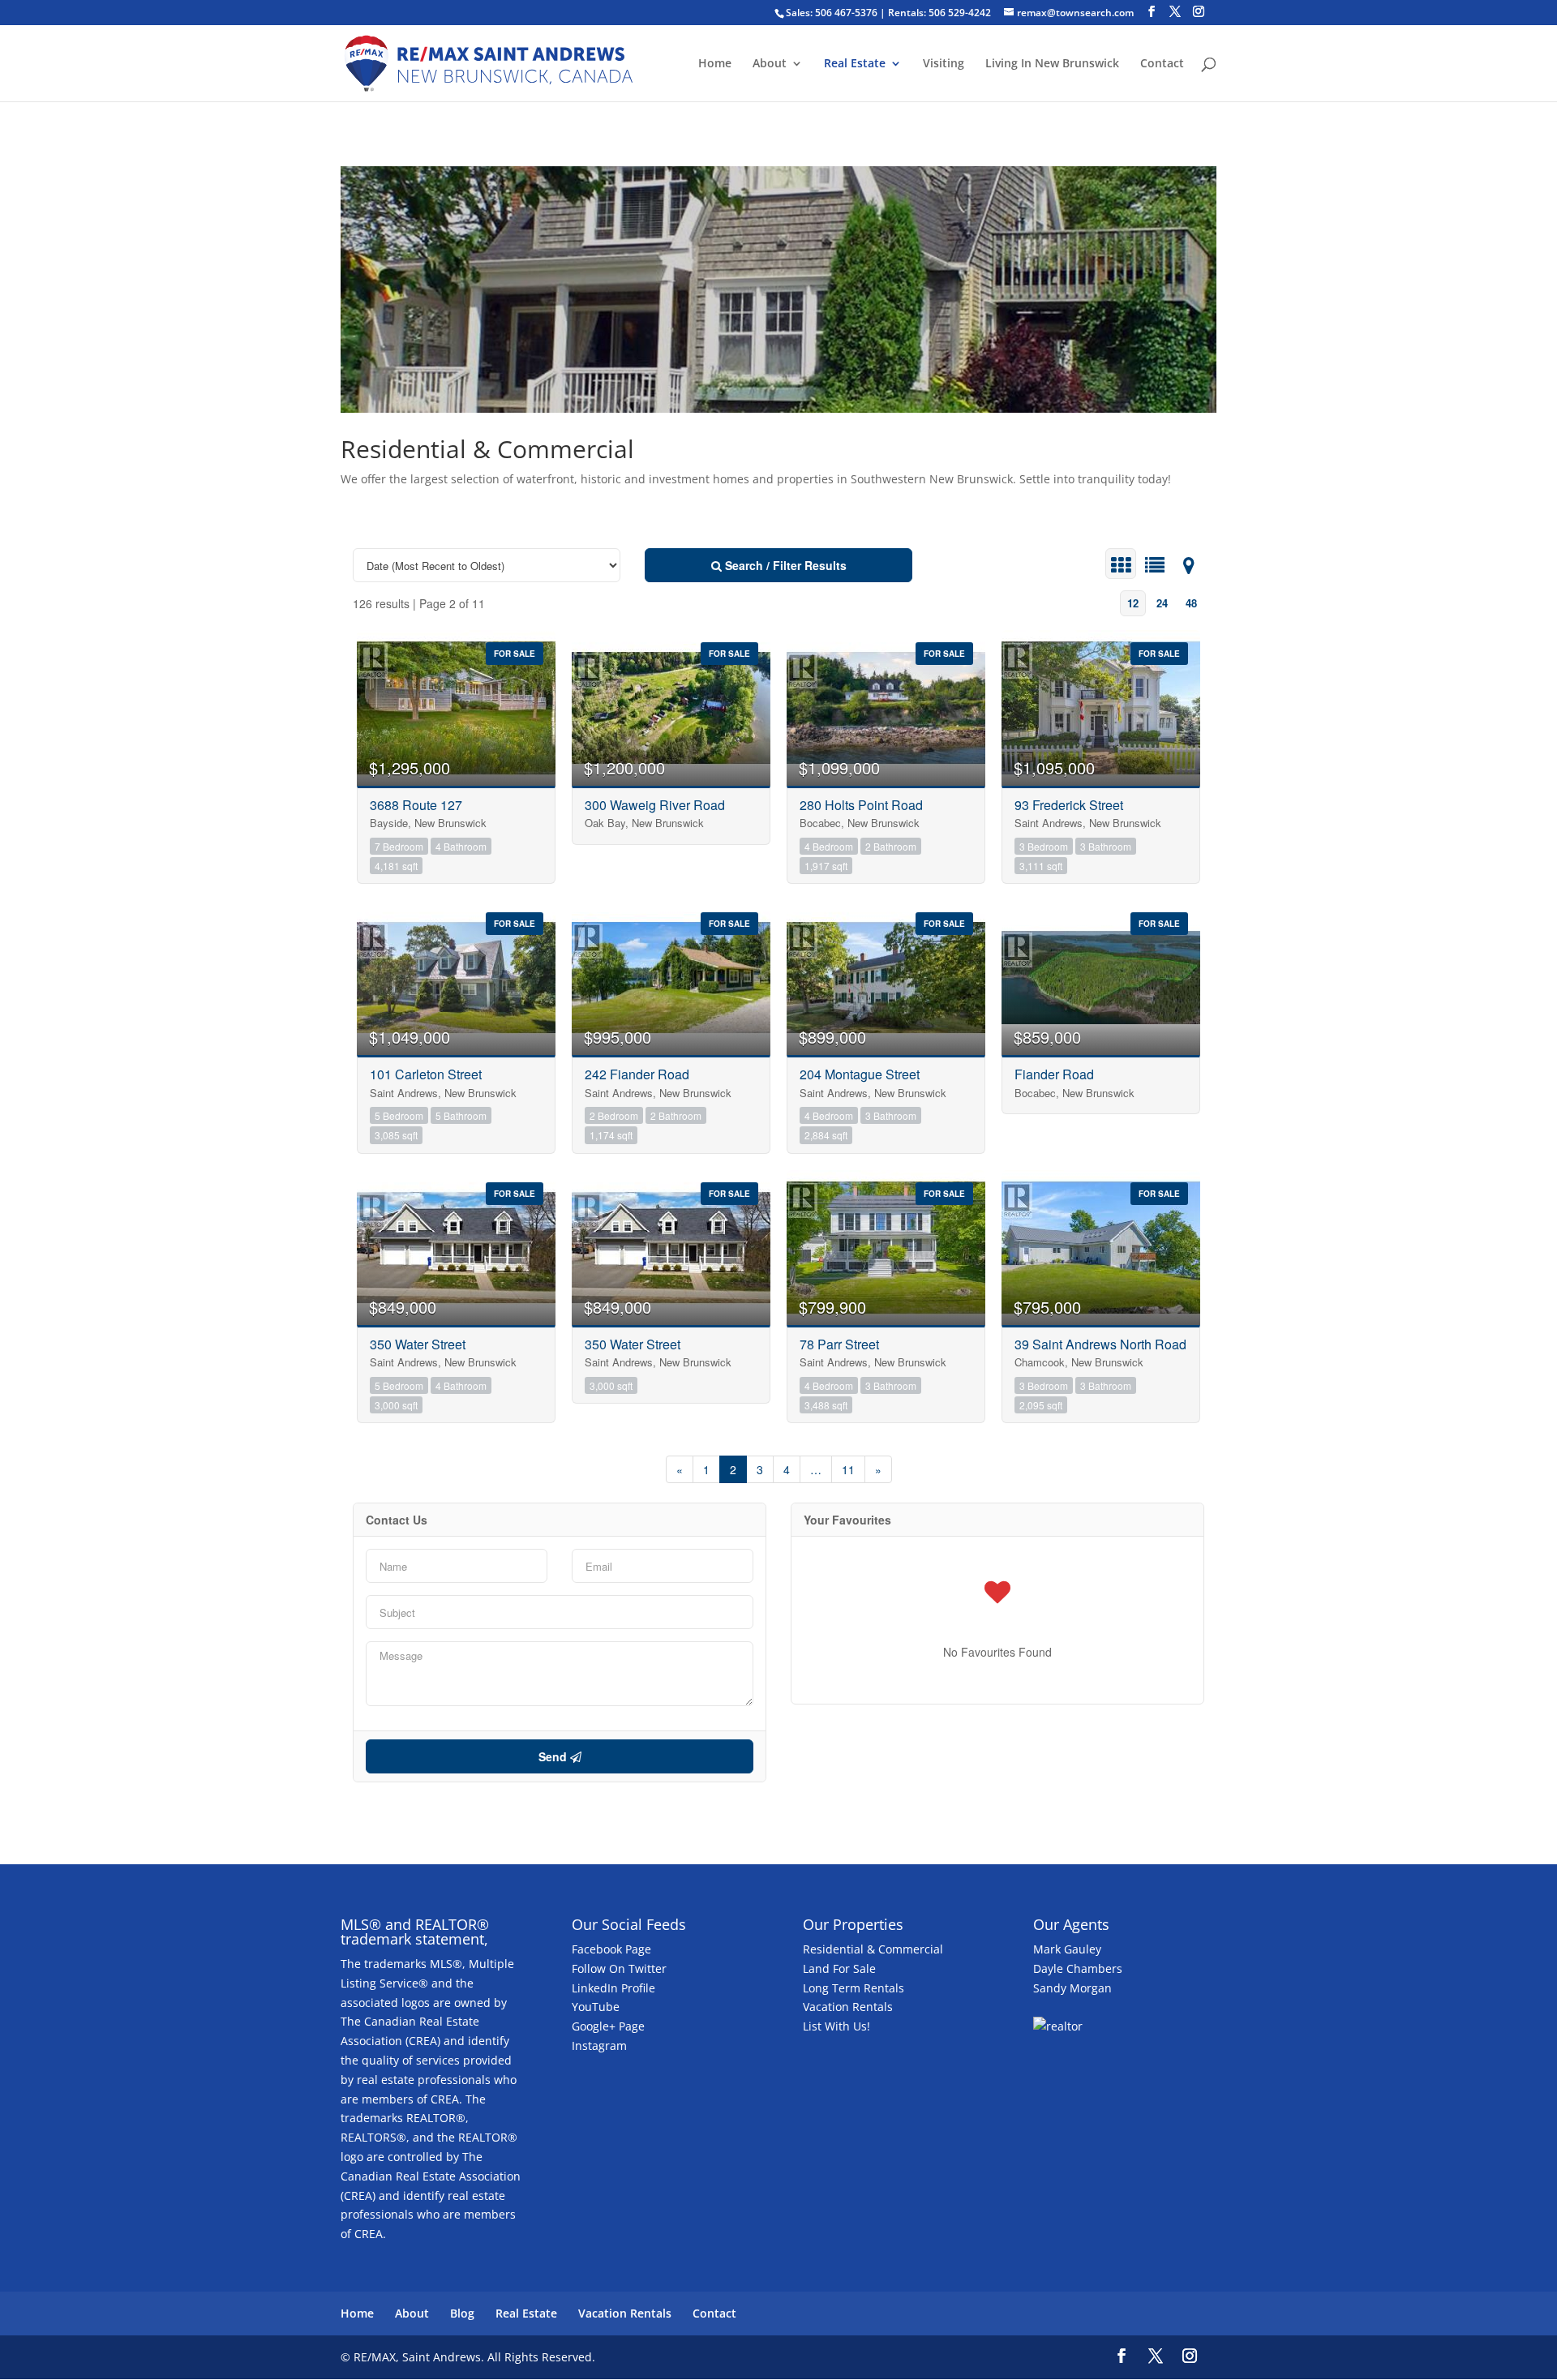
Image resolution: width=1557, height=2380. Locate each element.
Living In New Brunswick (1052, 64)
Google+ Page (608, 2026)
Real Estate (855, 64)
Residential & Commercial (873, 1949)
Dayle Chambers (1078, 1968)
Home (715, 64)
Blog (462, 2313)
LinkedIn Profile (613, 1988)
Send (554, 1756)
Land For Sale (839, 1968)
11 (848, 1469)
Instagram (599, 2046)
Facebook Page (611, 1949)
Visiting (944, 64)
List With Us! (836, 2026)
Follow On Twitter (619, 1968)
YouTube (596, 2007)
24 (1162, 603)
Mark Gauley (1067, 1949)
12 (1133, 603)
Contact (1162, 64)
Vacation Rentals (848, 2007)
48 (1191, 603)
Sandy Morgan (1072, 1988)
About (770, 64)
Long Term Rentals (854, 1988)
